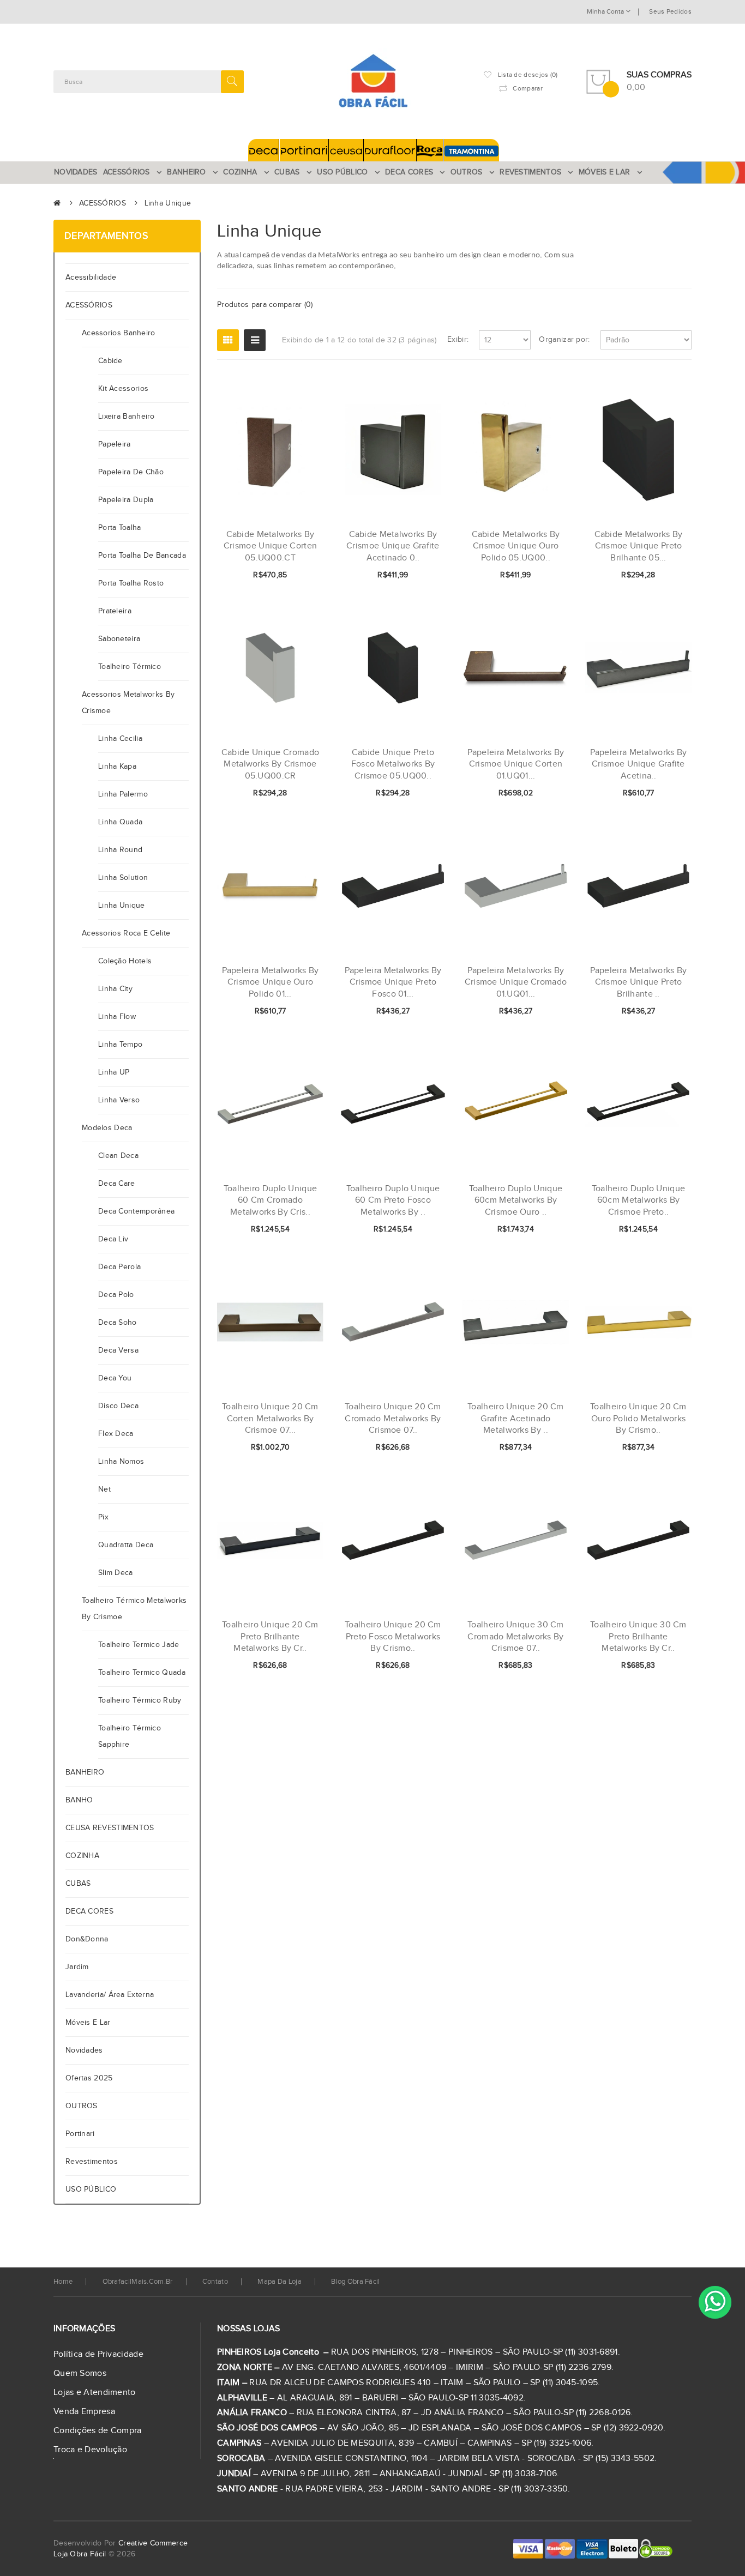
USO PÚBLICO (91, 2189)
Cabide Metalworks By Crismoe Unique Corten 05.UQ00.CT (270, 546)
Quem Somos (80, 2373)
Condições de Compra (98, 2431)
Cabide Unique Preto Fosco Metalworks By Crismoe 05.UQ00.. (393, 764)
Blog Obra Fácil (356, 2282)
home (63, 2282)
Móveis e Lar (88, 2023)
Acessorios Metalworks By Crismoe (128, 703)
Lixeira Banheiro (127, 417)
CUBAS (78, 1884)
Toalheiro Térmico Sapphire (130, 1736)
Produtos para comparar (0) (265, 305)
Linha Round (120, 850)
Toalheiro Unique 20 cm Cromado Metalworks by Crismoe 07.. (393, 1419)
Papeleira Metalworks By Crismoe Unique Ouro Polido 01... (271, 982)
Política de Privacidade (98, 2354)
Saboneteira (119, 639)
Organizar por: (564, 340)
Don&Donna (87, 1939)
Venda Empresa (84, 2412)
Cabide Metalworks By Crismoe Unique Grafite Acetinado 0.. (393, 546)
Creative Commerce (153, 2543)
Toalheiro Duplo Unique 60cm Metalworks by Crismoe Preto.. (639, 1200)
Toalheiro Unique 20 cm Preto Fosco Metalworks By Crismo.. (393, 1637)
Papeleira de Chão (131, 472)
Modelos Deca (107, 1128)
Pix (103, 1517)
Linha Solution (123, 878)
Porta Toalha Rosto (131, 583)
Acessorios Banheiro (119, 333)
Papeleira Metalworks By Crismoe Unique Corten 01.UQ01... (516, 764)
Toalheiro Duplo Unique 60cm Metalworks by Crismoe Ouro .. (516, 1200)
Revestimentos (92, 2162)
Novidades (84, 2050)
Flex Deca (116, 1434)
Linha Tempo (120, 1045)
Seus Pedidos (670, 11)
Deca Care (117, 1184)
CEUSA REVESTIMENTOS (110, 1828)
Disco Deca (118, 1406)
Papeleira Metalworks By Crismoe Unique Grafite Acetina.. (639, 764)
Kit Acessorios (123, 389)
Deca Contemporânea (136, 1211)
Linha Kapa (117, 767)
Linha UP (114, 1072)
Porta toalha (120, 528)
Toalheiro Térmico (130, 667)
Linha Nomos (121, 1462)
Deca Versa (118, 1350)
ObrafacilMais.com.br (138, 2282)
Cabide (110, 361)
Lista (255, 340)
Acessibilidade (93, 277)
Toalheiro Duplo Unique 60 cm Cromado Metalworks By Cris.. (271, 1200)
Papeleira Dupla (126, 500)
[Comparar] (298, 576)
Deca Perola (119, 1267)
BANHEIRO (85, 1772)
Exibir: (458, 340)
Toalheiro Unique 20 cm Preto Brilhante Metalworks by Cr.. (270, 1637)
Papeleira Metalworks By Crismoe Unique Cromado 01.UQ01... (516, 982)
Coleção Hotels (125, 961)
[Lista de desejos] (279, 576)
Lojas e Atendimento (95, 2393)
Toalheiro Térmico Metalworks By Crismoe (134, 1609)
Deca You (115, 1378)
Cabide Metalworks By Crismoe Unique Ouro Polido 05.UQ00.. (516, 546)
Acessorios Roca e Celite (126, 933)
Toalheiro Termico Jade (139, 1645)
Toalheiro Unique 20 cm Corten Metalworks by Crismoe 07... (270, 1419)
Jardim (77, 1967)
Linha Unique (168, 203)
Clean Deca (118, 1156)
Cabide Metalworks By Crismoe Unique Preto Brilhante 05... (639, 546)
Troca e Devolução (90, 2450)
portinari (80, 2134)
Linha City (115, 989)
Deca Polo (116, 1295)
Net (104, 1489)
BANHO (79, 1800)
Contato (215, 2282)
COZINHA (82, 1856)
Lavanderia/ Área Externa (110, 1995)
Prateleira (115, 611)
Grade (228, 340)
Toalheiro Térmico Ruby (140, 1700)
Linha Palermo (123, 794)
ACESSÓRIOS (103, 203)
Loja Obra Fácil (80, 2554)
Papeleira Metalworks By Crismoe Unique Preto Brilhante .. (639, 982)
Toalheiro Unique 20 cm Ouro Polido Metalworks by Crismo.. (638, 1419)
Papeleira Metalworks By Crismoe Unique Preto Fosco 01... (393, 982)
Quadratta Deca (126, 1545)
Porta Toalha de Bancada (142, 556)
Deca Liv (113, 1239)
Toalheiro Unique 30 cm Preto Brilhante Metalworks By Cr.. (638, 1637)
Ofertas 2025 (89, 2078)
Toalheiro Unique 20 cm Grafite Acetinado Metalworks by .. (516, 1419)
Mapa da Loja (280, 2282)
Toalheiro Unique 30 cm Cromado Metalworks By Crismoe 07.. (516, 1637)
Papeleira (115, 444)
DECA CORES (89, 1911)
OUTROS (82, 2106)
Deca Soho (118, 1323)
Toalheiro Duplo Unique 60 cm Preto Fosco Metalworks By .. (393, 1200)
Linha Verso (119, 1100)
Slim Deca (116, 1573)
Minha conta (606, 11)
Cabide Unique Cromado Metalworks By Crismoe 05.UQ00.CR (270, 764)
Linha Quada (120, 822)
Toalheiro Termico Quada (142, 1673)
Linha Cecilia (120, 739)
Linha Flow (117, 1017)
